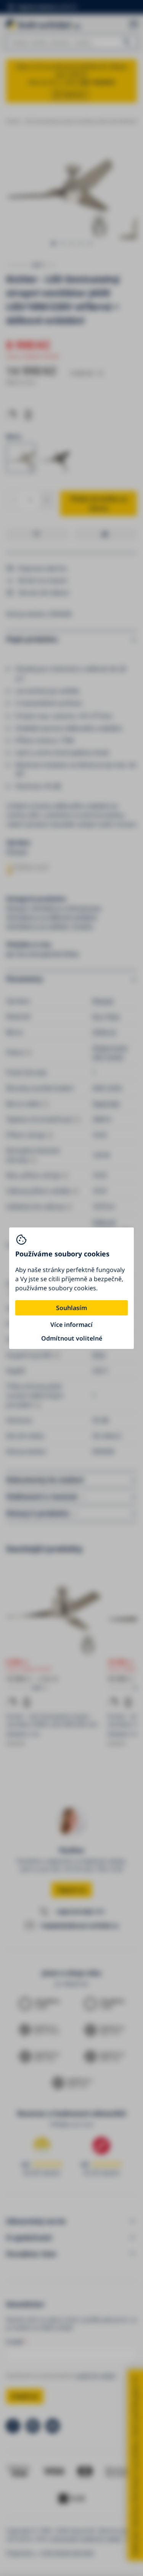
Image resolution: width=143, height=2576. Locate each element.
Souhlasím (71, 1308)
